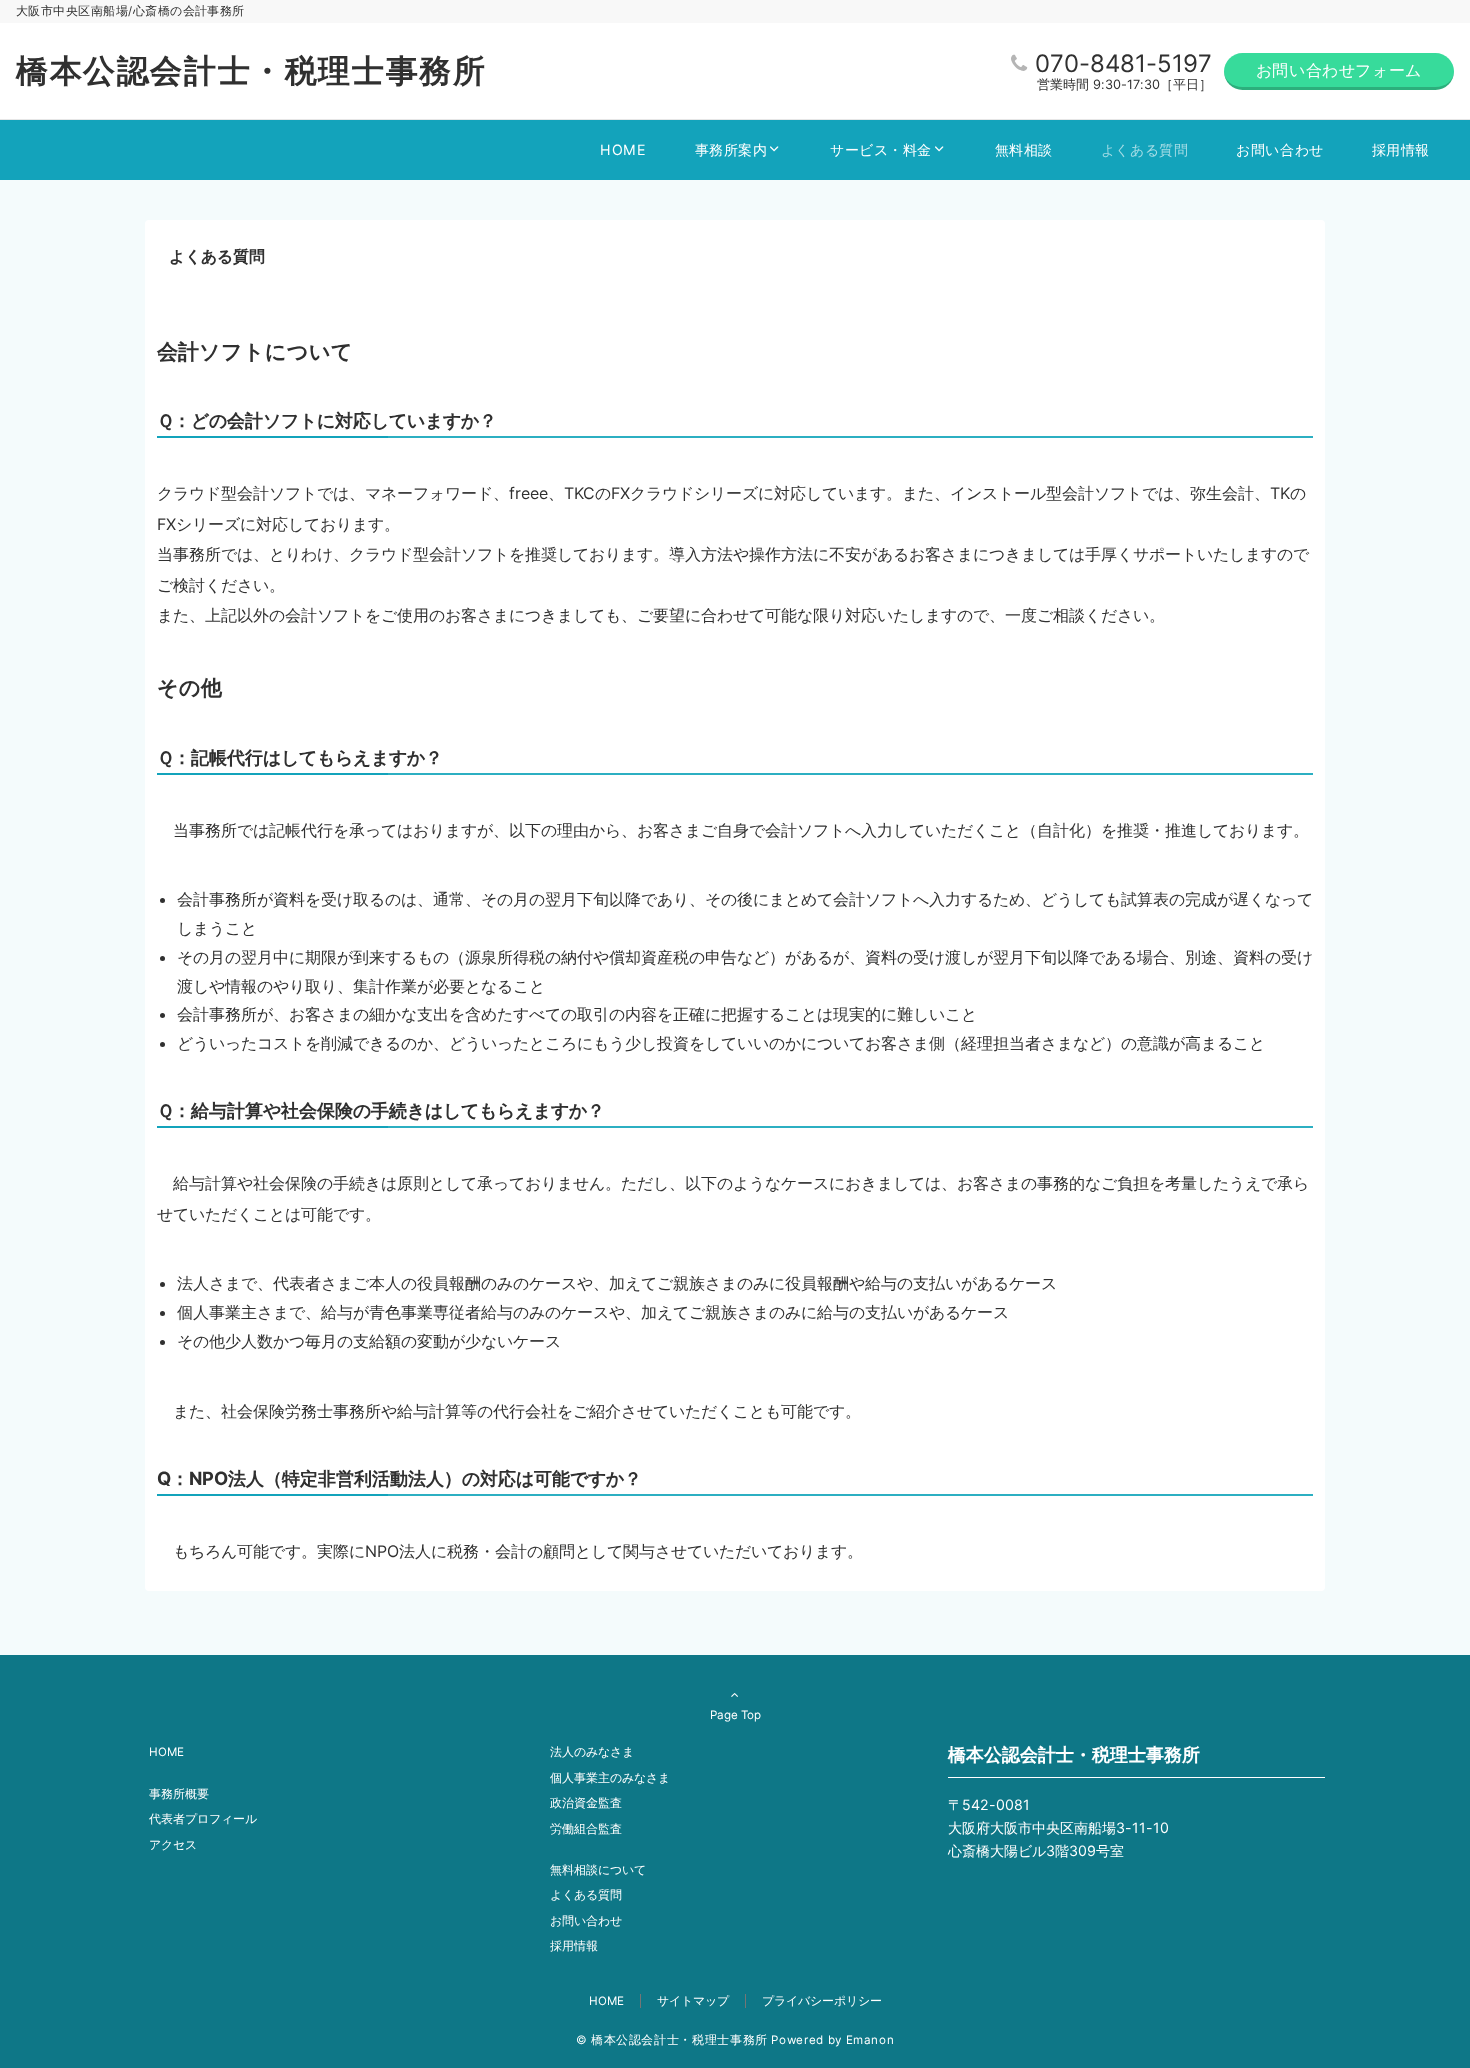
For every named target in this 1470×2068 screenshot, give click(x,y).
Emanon (870, 2040)
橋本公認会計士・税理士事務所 (251, 70)
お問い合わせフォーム (1339, 70)
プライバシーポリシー (822, 2001)
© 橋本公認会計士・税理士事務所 (672, 2040)
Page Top (735, 1715)
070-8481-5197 (1123, 63)
